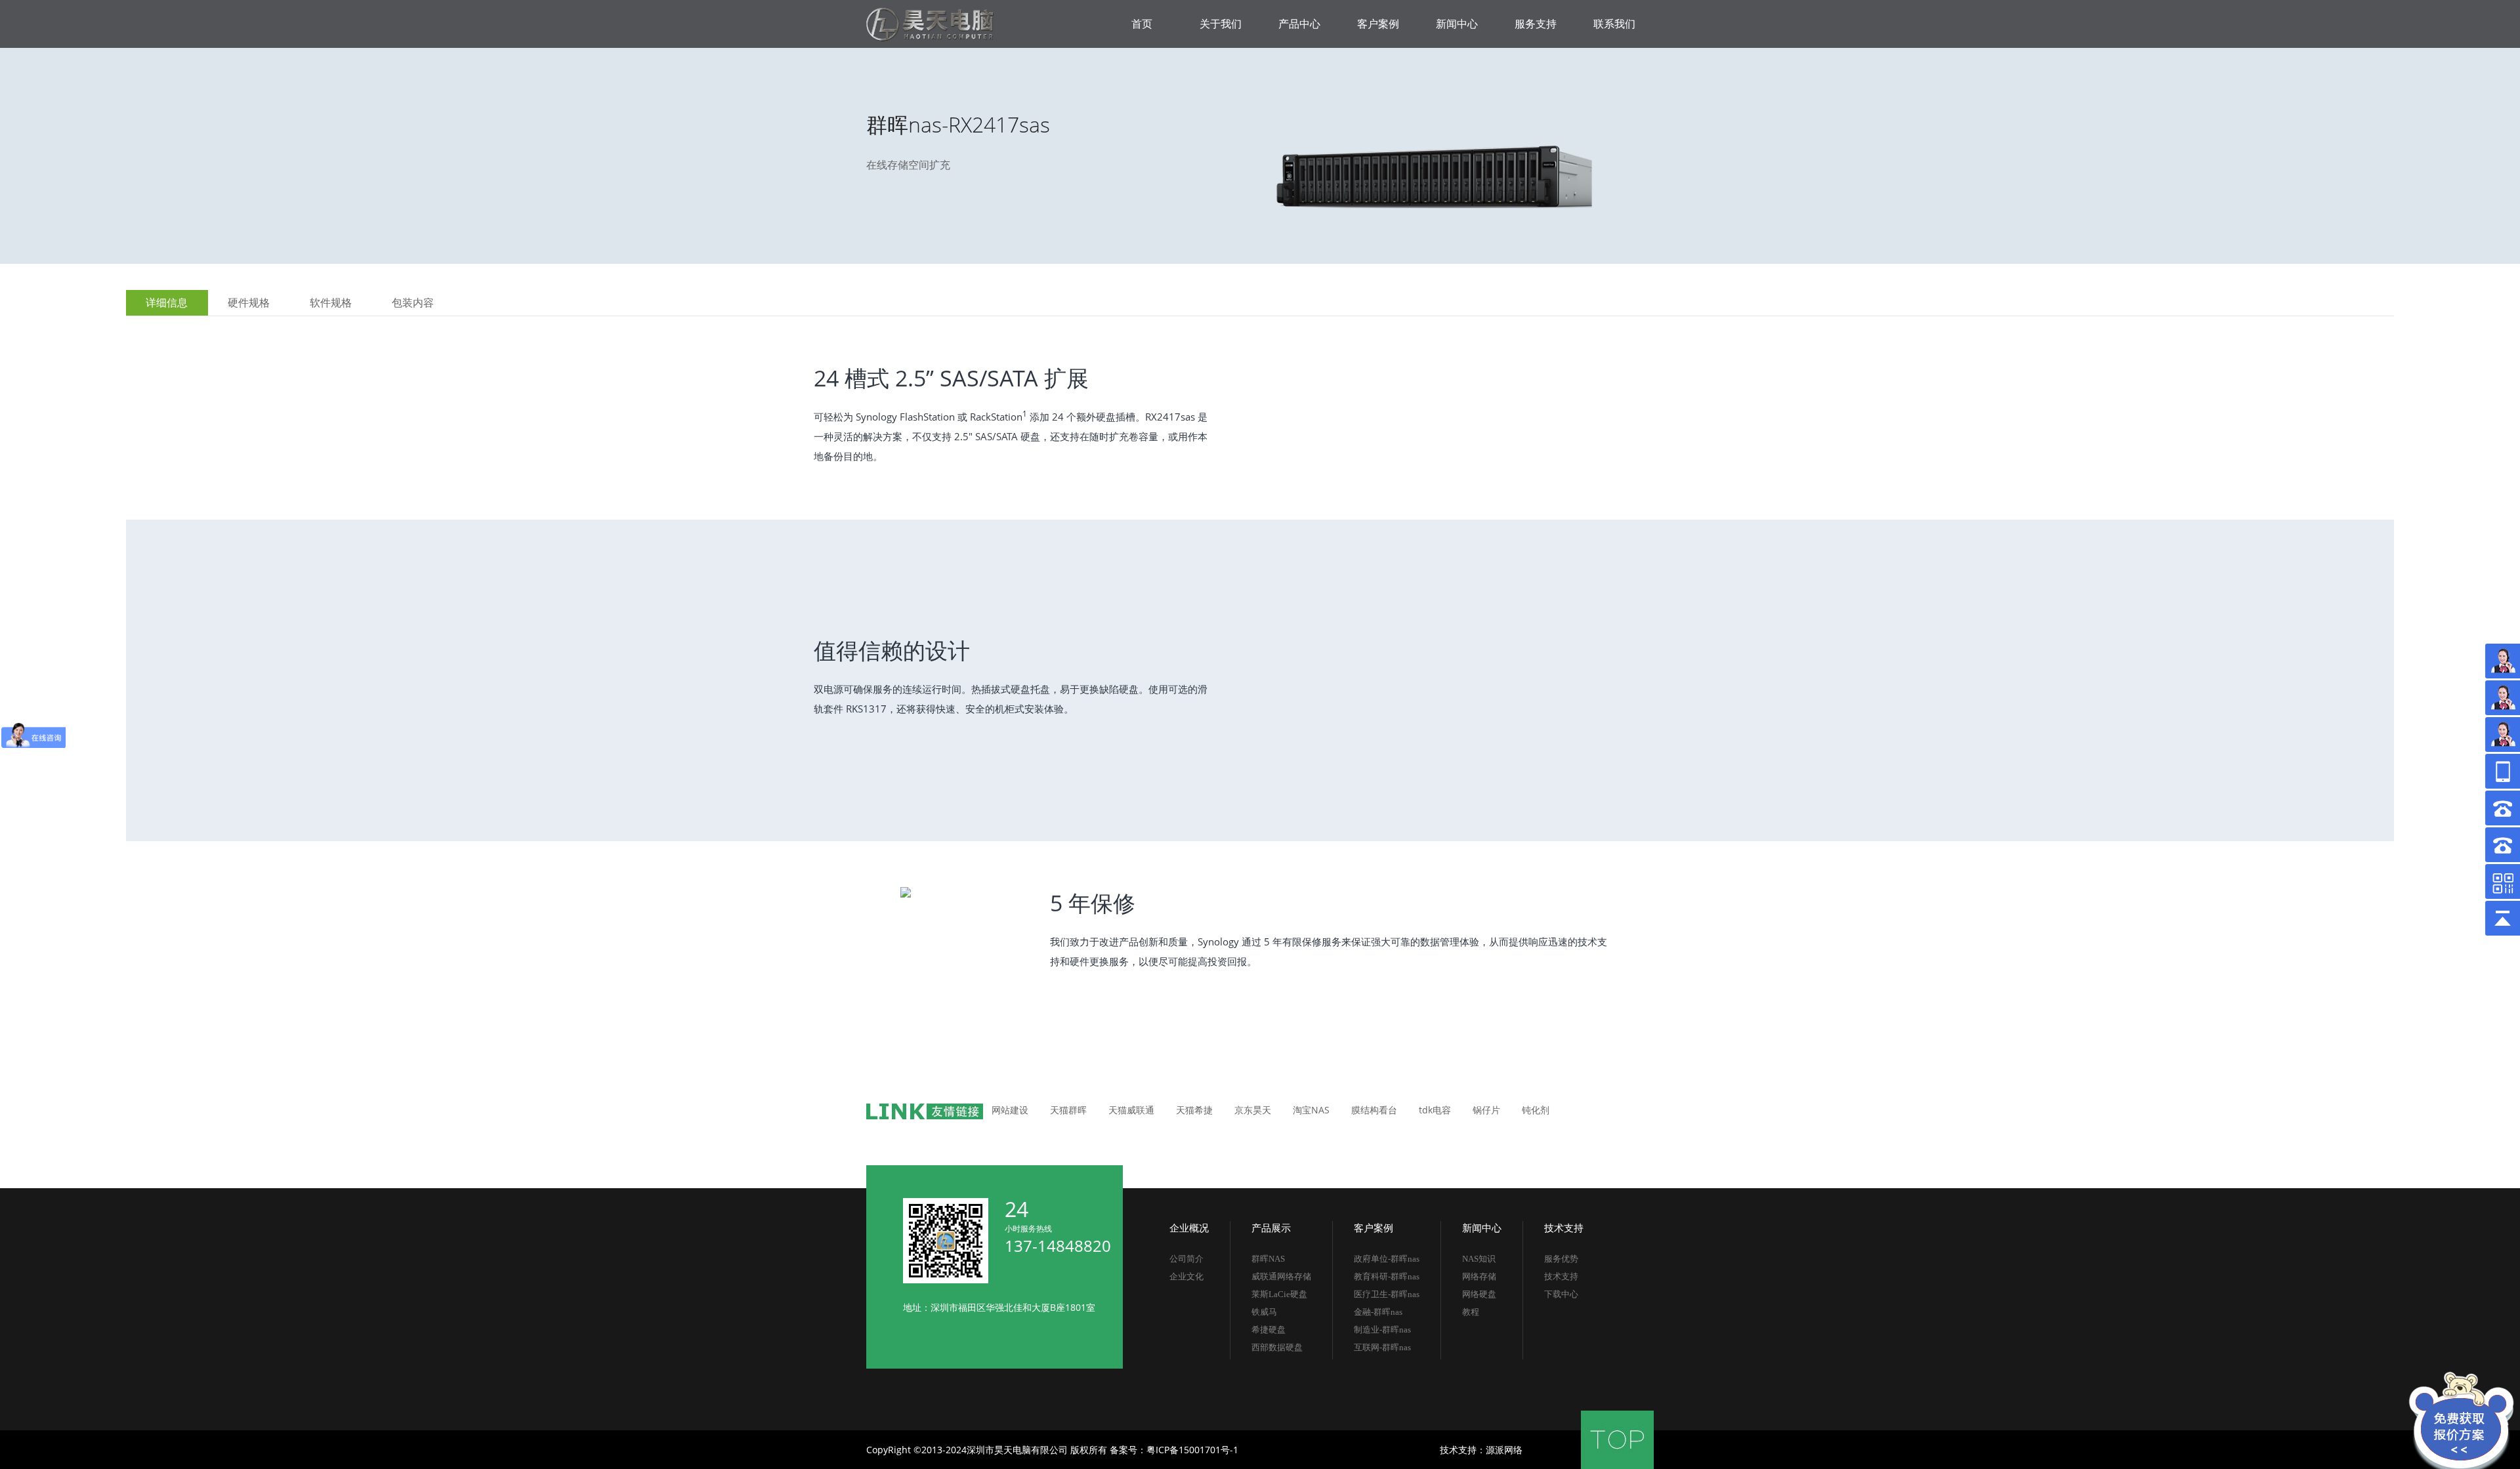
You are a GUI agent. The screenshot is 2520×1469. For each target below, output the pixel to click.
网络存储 (1479, 1276)
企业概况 (1189, 1228)
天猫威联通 (1131, 1110)
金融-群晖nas (1378, 1312)
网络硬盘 (1479, 1294)
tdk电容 (1435, 1110)
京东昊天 (1253, 1110)
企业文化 (1186, 1276)
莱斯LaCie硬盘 (1279, 1294)
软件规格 (331, 303)
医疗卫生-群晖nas (1387, 1294)
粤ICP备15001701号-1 (1192, 1450)
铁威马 (1264, 1312)
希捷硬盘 (1269, 1330)
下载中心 (1561, 1294)
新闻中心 (1482, 1228)
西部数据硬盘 (1277, 1347)
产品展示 (1271, 1228)
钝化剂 (1536, 1110)
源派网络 (1504, 1450)
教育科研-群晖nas (1387, 1276)
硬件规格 (249, 303)
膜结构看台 (1374, 1110)
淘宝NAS (1311, 1110)
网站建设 (1010, 1110)
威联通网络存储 (1281, 1276)
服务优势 (1561, 1259)
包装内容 (413, 303)
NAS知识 (1479, 1259)
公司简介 (1186, 1259)
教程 (1471, 1312)
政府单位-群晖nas (1387, 1259)
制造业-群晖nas (1382, 1330)
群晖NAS (1268, 1259)
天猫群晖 (1068, 1110)
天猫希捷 (1194, 1110)
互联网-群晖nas (1382, 1347)
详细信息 (167, 303)
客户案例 (1374, 1228)
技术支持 (1564, 1228)
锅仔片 (1486, 1110)
